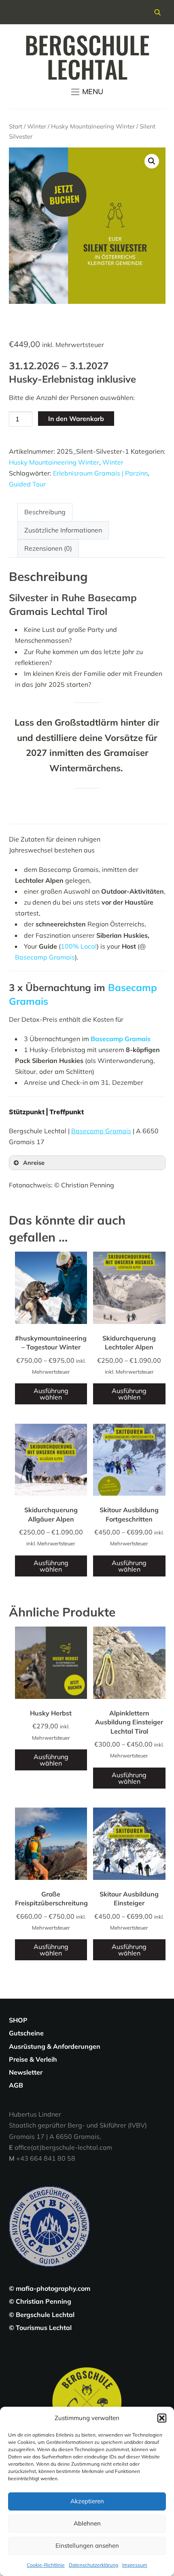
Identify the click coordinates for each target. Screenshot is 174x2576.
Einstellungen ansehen (87, 2545)
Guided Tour (27, 484)
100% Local (79, 946)
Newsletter (26, 2072)
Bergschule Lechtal (87, 56)
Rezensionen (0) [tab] (48, 548)
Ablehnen (87, 2523)
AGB (16, 2085)
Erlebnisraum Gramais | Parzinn (100, 473)
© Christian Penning (40, 2301)
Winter (37, 126)
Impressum (135, 2565)
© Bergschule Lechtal (42, 2315)
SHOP (18, 2020)
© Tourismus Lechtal (40, 2328)
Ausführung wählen (51, 1394)
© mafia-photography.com (50, 2288)
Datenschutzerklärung (93, 2565)
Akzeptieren (87, 2501)
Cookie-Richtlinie (46, 2565)
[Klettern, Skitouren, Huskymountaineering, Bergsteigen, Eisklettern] (87, 2367)
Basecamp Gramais (45, 957)
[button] (162, 2418)
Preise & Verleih (33, 2059)
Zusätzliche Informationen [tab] (63, 530)
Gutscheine (26, 2033)
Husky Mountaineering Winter (93, 126)
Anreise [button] (34, 1163)
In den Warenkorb (76, 419)
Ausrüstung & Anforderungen (55, 2046)
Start (16, 126)
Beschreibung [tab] (45, 512)
